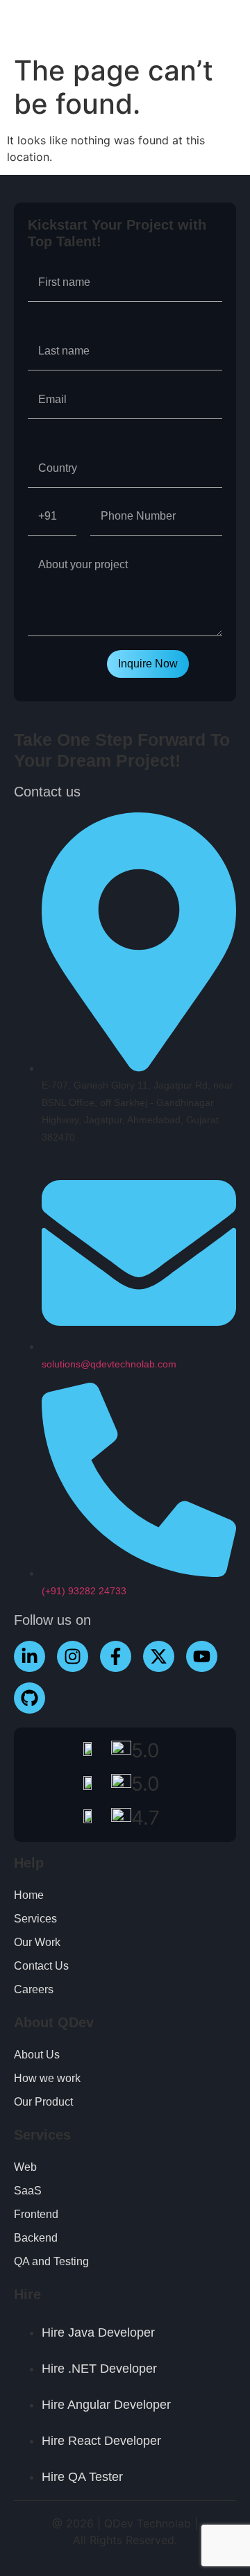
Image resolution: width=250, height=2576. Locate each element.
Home (29, 1895)
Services (35, 1919)
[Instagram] (73, 1656)
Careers (34, 1989)
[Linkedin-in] (30, 1656)
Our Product (43, 2102)
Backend (36, 2238)
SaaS (28, 2191)
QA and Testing (51, 2261)
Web (25, 2167)
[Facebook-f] (116, 1656)
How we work (47, 2078)
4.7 (145, 1818)
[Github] (30, 1698)
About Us (37, 2055)
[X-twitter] (159, 1656)
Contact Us (41, 1966)
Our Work (37, 1942)
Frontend (36, 2214)
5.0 (145, 1750)
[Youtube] (202, 1656)
